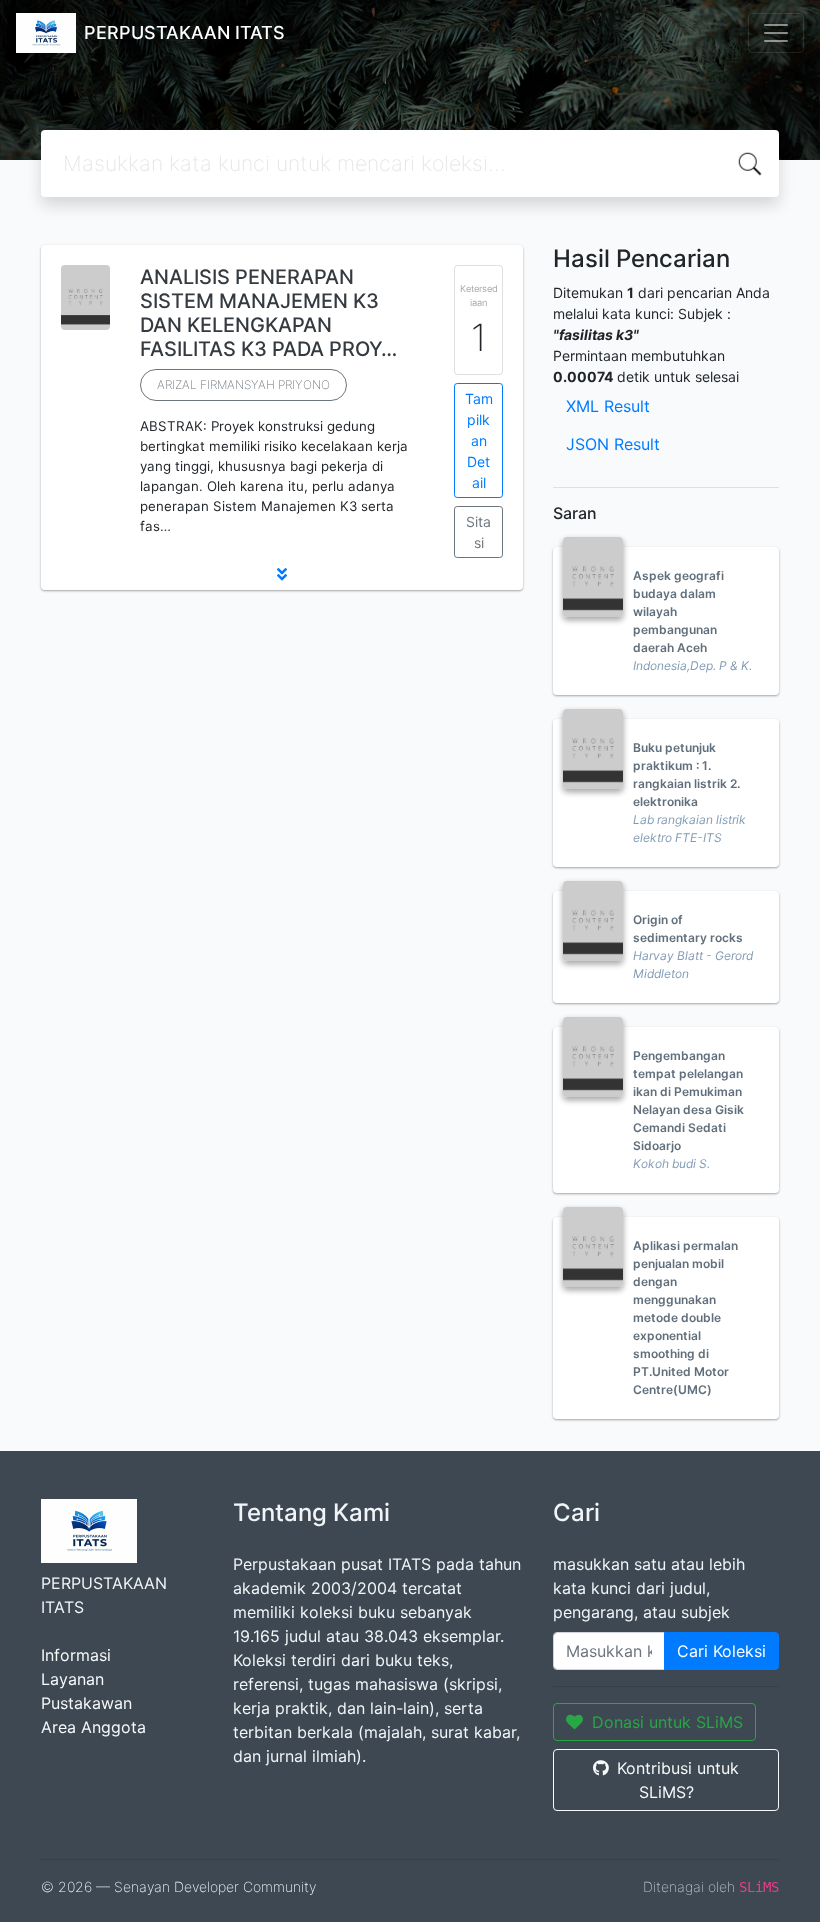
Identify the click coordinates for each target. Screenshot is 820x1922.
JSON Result (613, 444)
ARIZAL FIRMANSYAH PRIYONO (243, 384)
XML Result (608, 406)
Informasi (76, 1655)
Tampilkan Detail (479, 440)
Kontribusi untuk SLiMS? (678, 1780)
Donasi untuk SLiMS (667, 1722)
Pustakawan (86, 1703)
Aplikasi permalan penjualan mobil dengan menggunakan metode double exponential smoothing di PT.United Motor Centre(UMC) (685, 1317)
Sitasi (478, 532)
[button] (282, 574)
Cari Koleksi (721, 1651)
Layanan (72, 1679)
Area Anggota (93, 1727)
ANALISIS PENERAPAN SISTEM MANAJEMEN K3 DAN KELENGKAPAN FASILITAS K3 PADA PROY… (268, 313)
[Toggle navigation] (776, 33)
